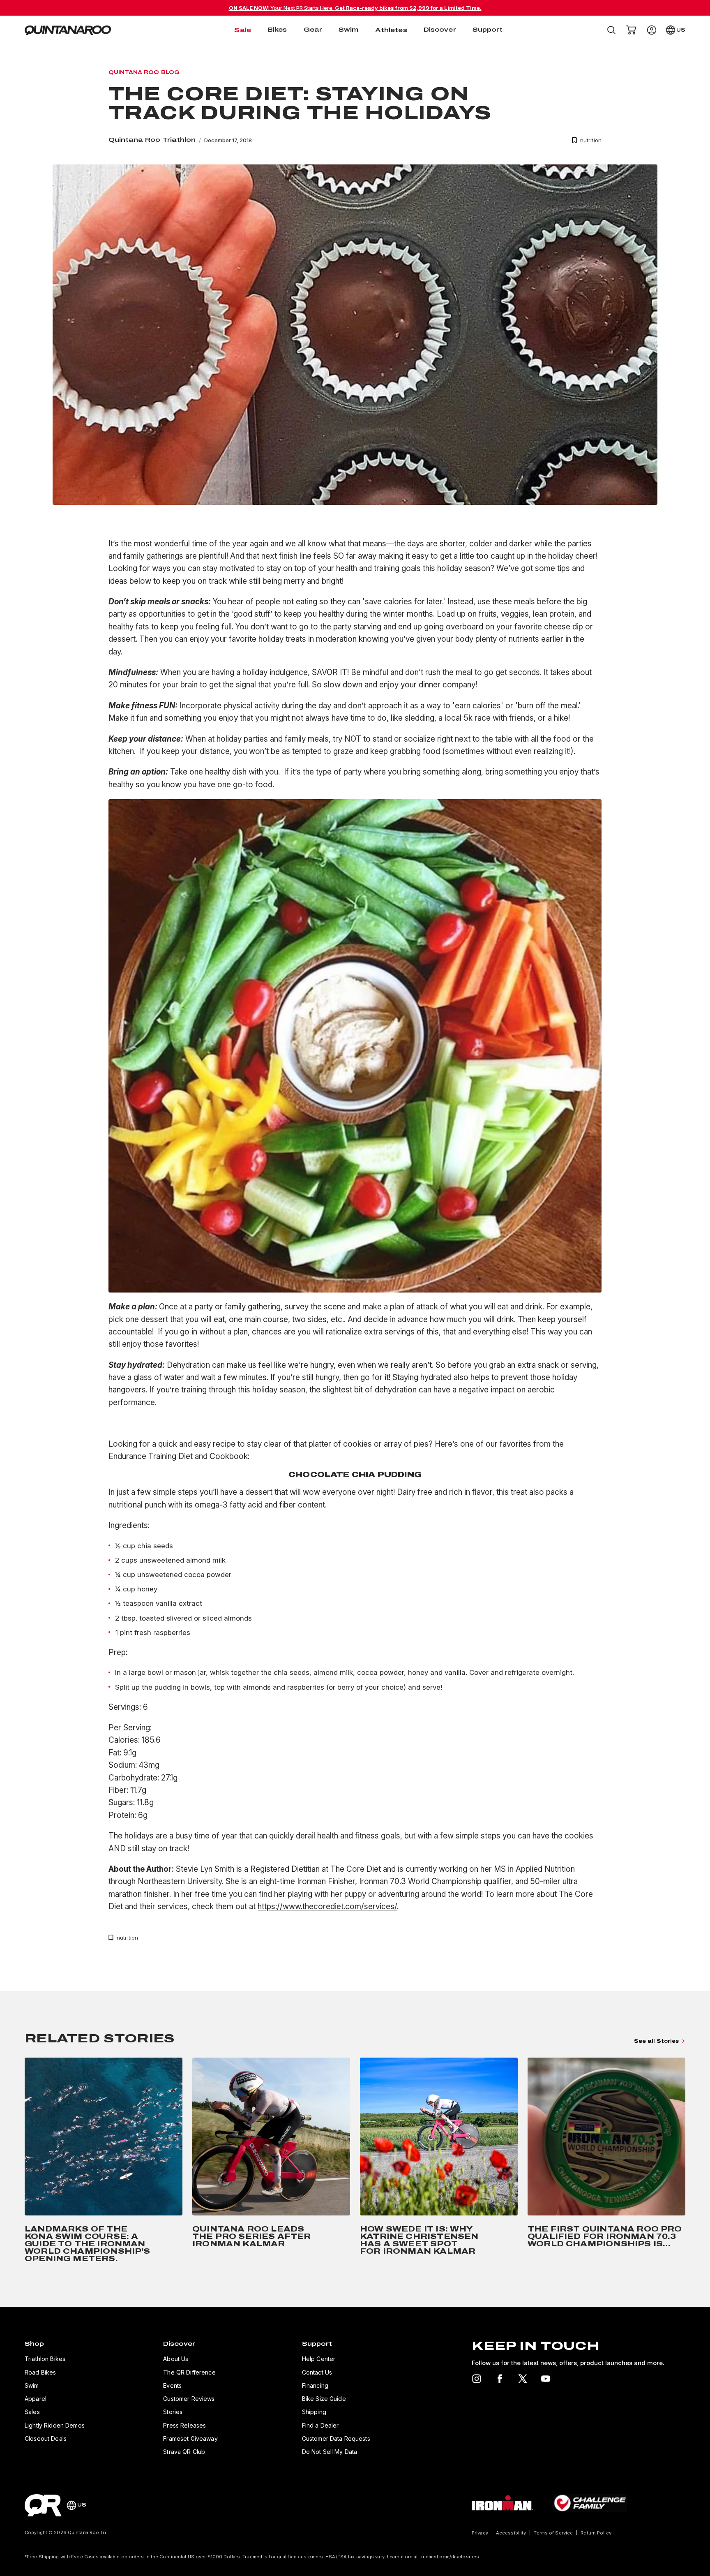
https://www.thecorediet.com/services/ (327, 1907)
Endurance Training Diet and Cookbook (178, 1456)
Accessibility (511, 2533)
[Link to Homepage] (43, 2505)
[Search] (611, 30)
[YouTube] (546, 2379)
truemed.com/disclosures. (450, 2557)
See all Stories (656, 2041)
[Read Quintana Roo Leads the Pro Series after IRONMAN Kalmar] (271, 2162)
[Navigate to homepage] (68, 30)
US (681, 30)
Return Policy (596, 2533)
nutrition (591, 140)
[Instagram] (477, 2379)
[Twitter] (523, 2379)
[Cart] (631, 30)
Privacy (480, 2533)
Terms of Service (553, 2533)
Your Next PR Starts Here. (355, 8)
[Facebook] (500, 2379)
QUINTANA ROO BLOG (144, 72)
